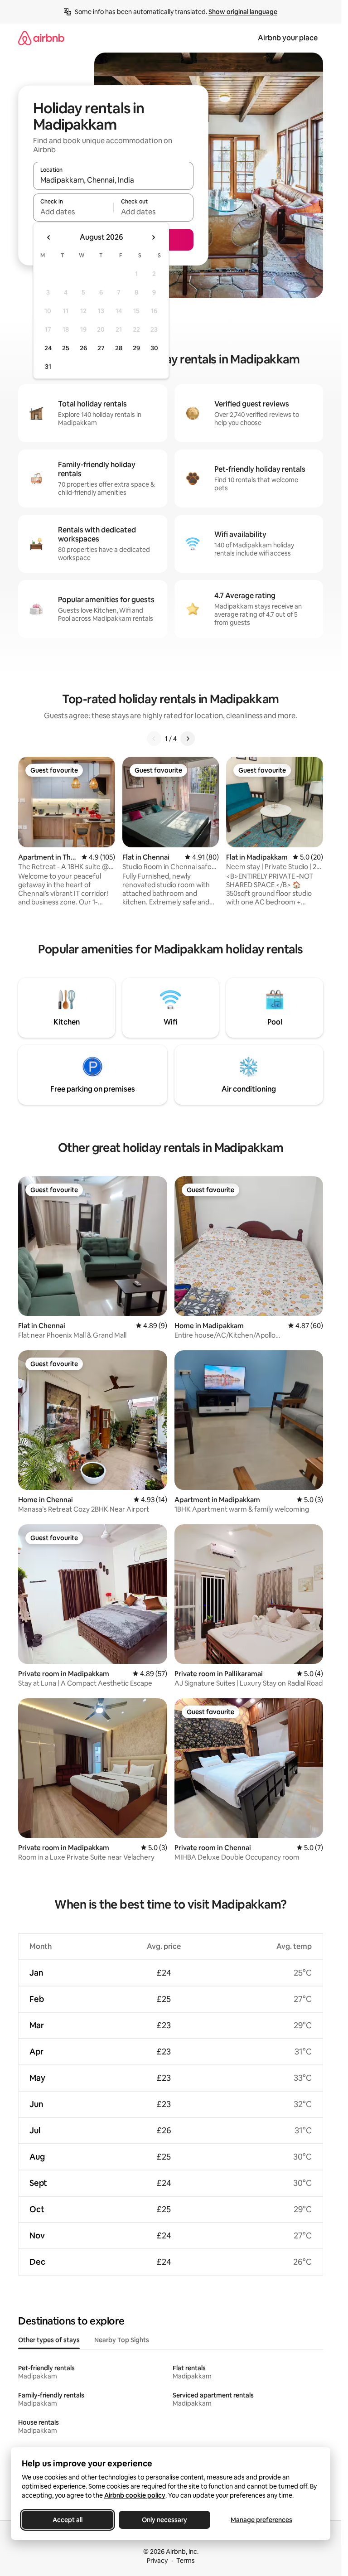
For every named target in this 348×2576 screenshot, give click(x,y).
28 (119, 348)
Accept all (68, 2520)
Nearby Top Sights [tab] (122, 2340)
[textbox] (73, 212)
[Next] (188, 739)
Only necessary (164, 2520)
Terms (186, 2561)
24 (48, 348)
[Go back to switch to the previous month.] (49, 237)
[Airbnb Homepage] (41, 38)
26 (83, 348)
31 (48, 367)
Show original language (243, 12)
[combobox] (113, 180)
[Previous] (154, 739)
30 (154, 348)
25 (66, 348)
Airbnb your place (288, 38)
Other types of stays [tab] (49, 2340)
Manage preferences (261, 2520)
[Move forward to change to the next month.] (153, 237)
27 (101, 348)
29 (136, 348)
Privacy (157, 2561)
